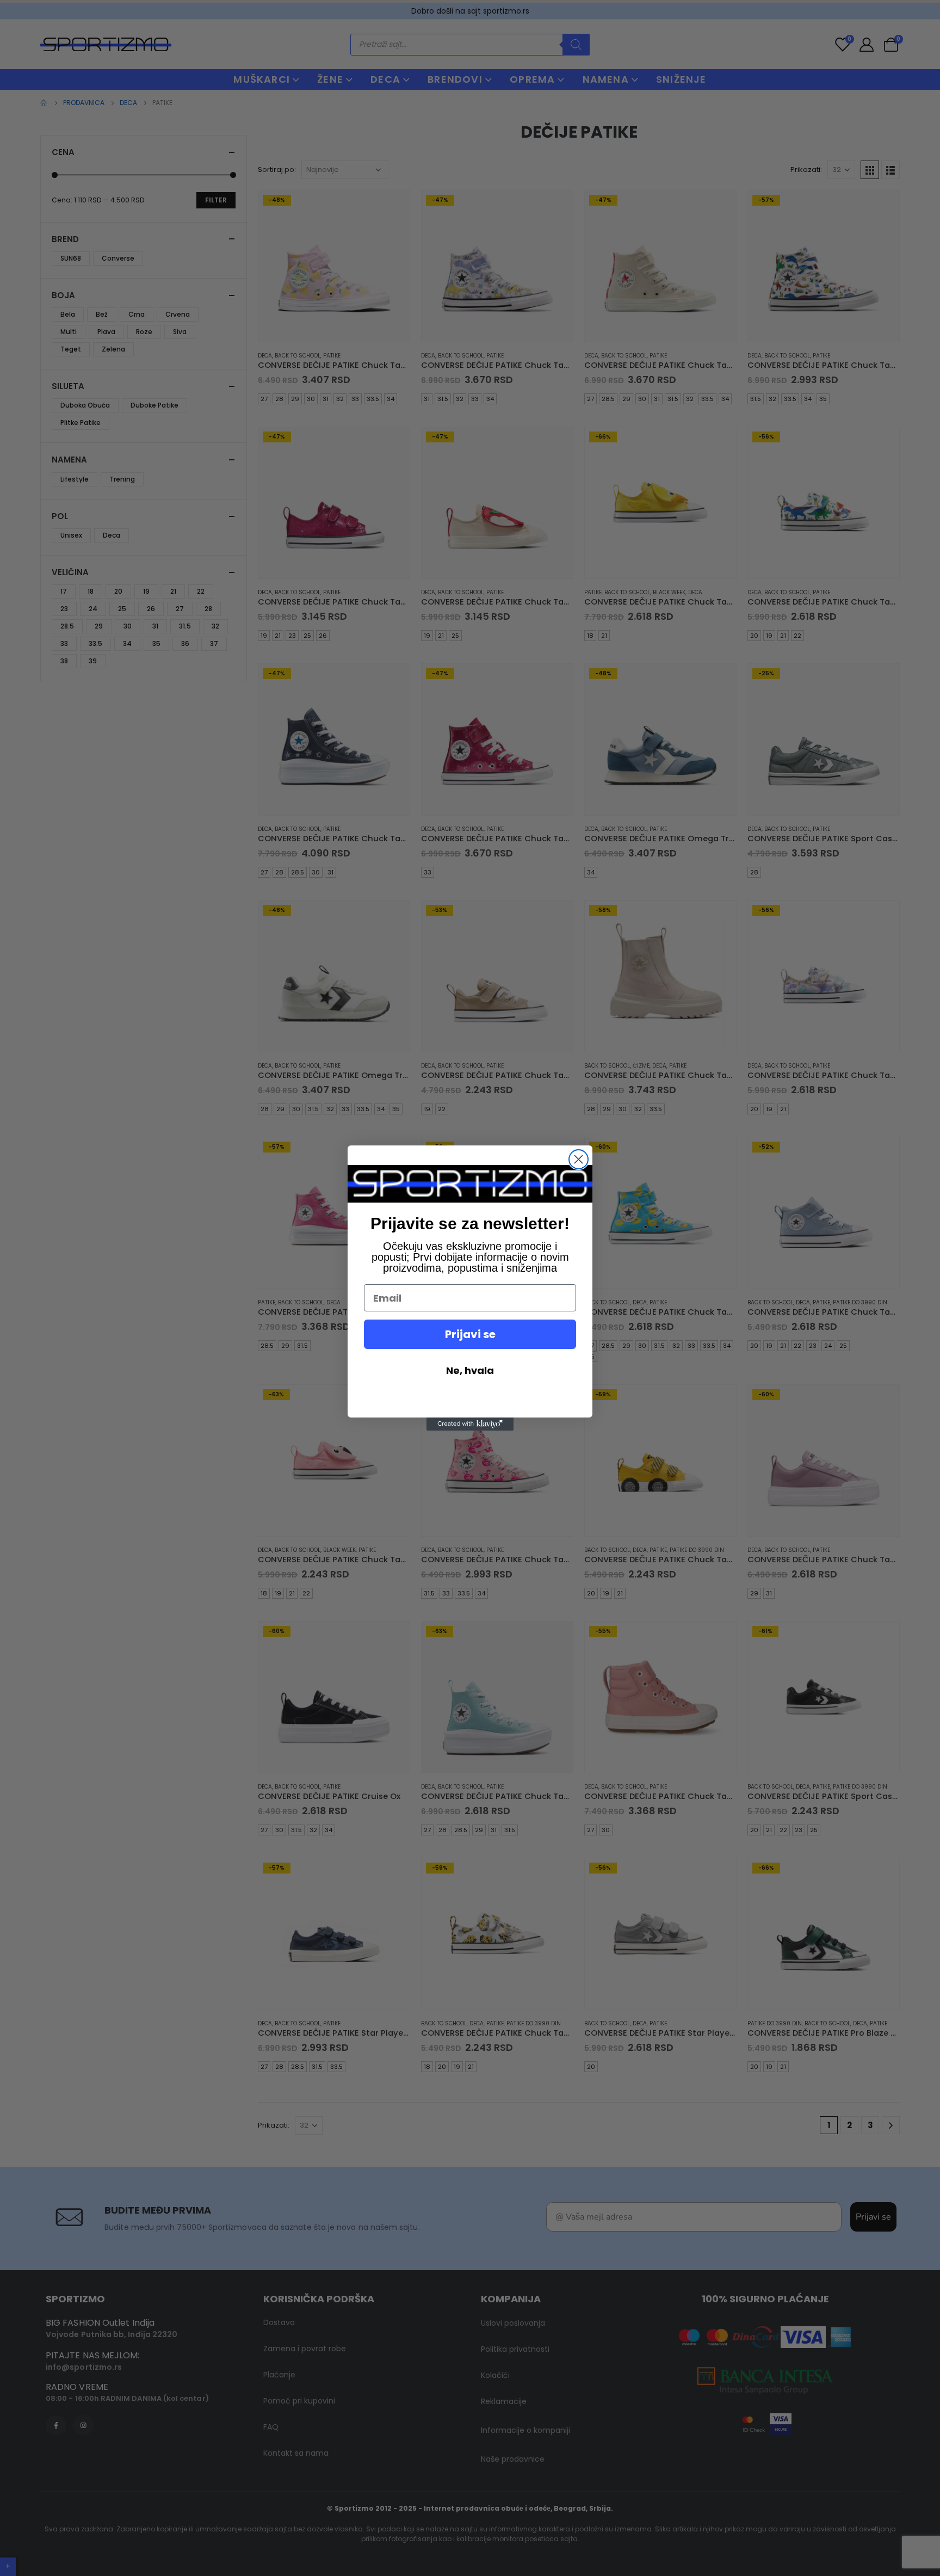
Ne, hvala (470, 1370)
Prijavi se (470, 1334)
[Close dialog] (579, 1159)
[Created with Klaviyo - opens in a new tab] (470, 1424)
